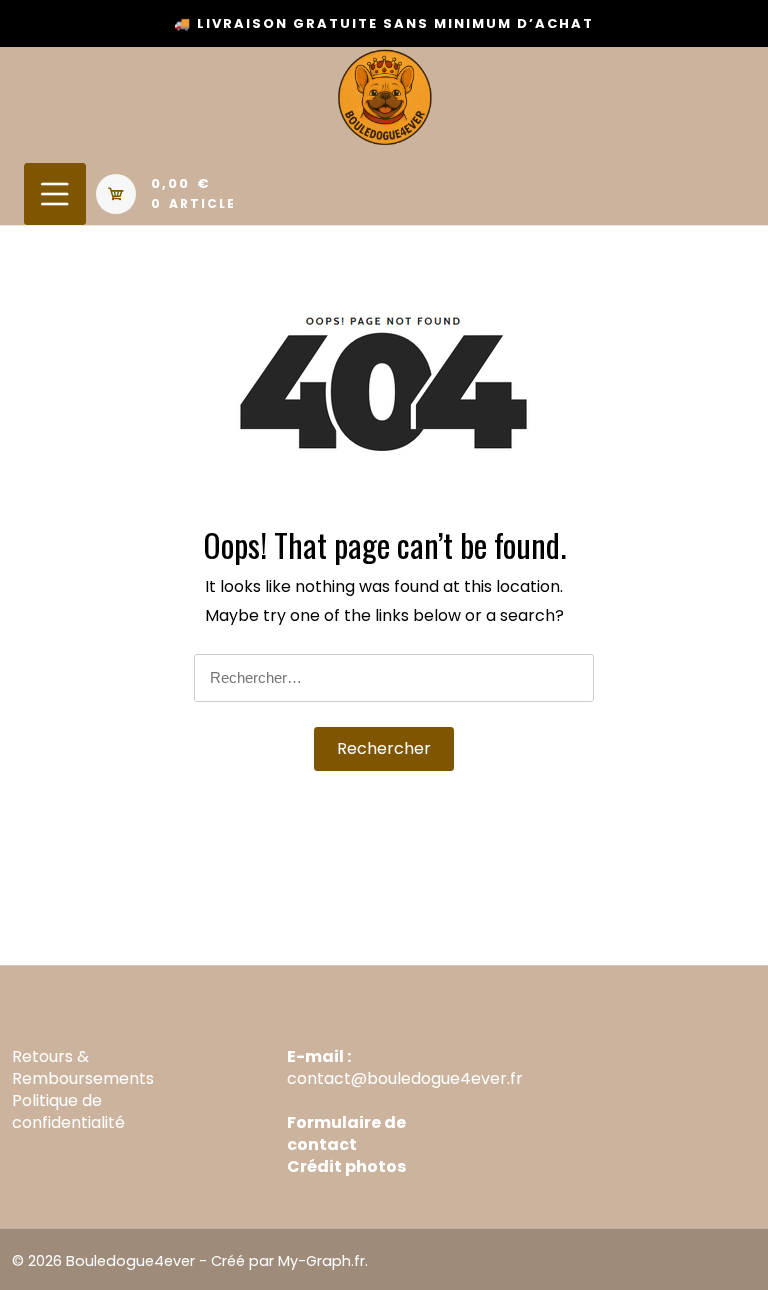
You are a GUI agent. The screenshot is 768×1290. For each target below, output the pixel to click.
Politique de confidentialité (68, 1111)
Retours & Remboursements (83, 1067)
